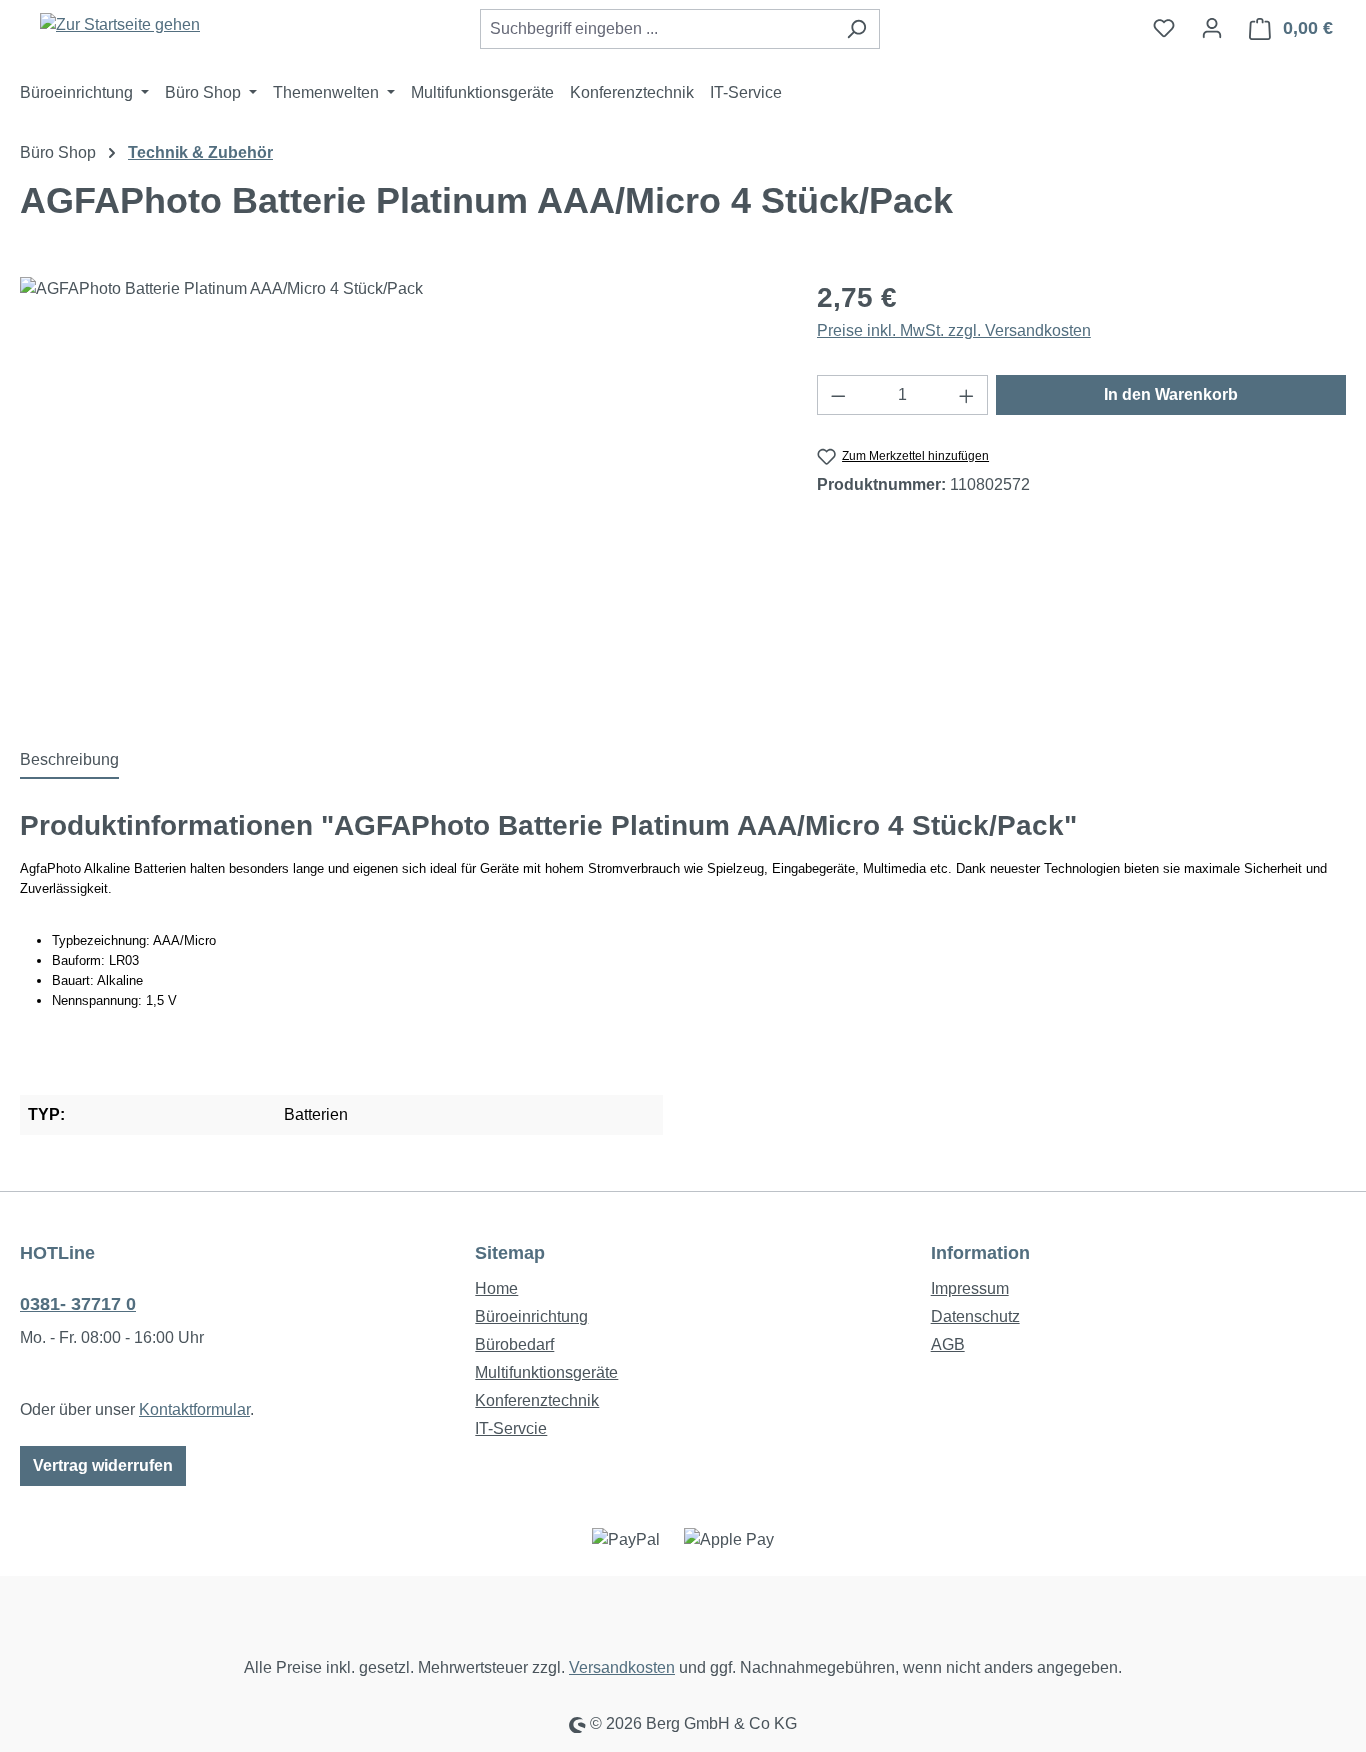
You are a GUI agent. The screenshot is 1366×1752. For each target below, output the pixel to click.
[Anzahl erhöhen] (967, 395)
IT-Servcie (511, 1428)
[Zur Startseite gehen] (120, 24)
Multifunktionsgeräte (546, 1372)
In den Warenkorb (1171, 394)
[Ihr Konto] (1212, 28)
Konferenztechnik (537, 1400)
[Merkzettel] (1164, 28)
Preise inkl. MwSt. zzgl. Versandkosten (954, 330)
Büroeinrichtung (531, 1316)
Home (496, 1288)
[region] (398, 492)
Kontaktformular (194, 1409)
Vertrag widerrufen (103, 1465)
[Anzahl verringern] (838, 395)
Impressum (970, 1288)
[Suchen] (856, 29)
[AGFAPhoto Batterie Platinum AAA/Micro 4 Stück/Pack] (398, 492)
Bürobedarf (514, 1344)
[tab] (69, 761)
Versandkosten (622, 1667)
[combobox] (657, 29)
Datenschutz (975, 1316)
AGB (948, 1344)
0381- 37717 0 (78, 1304)
